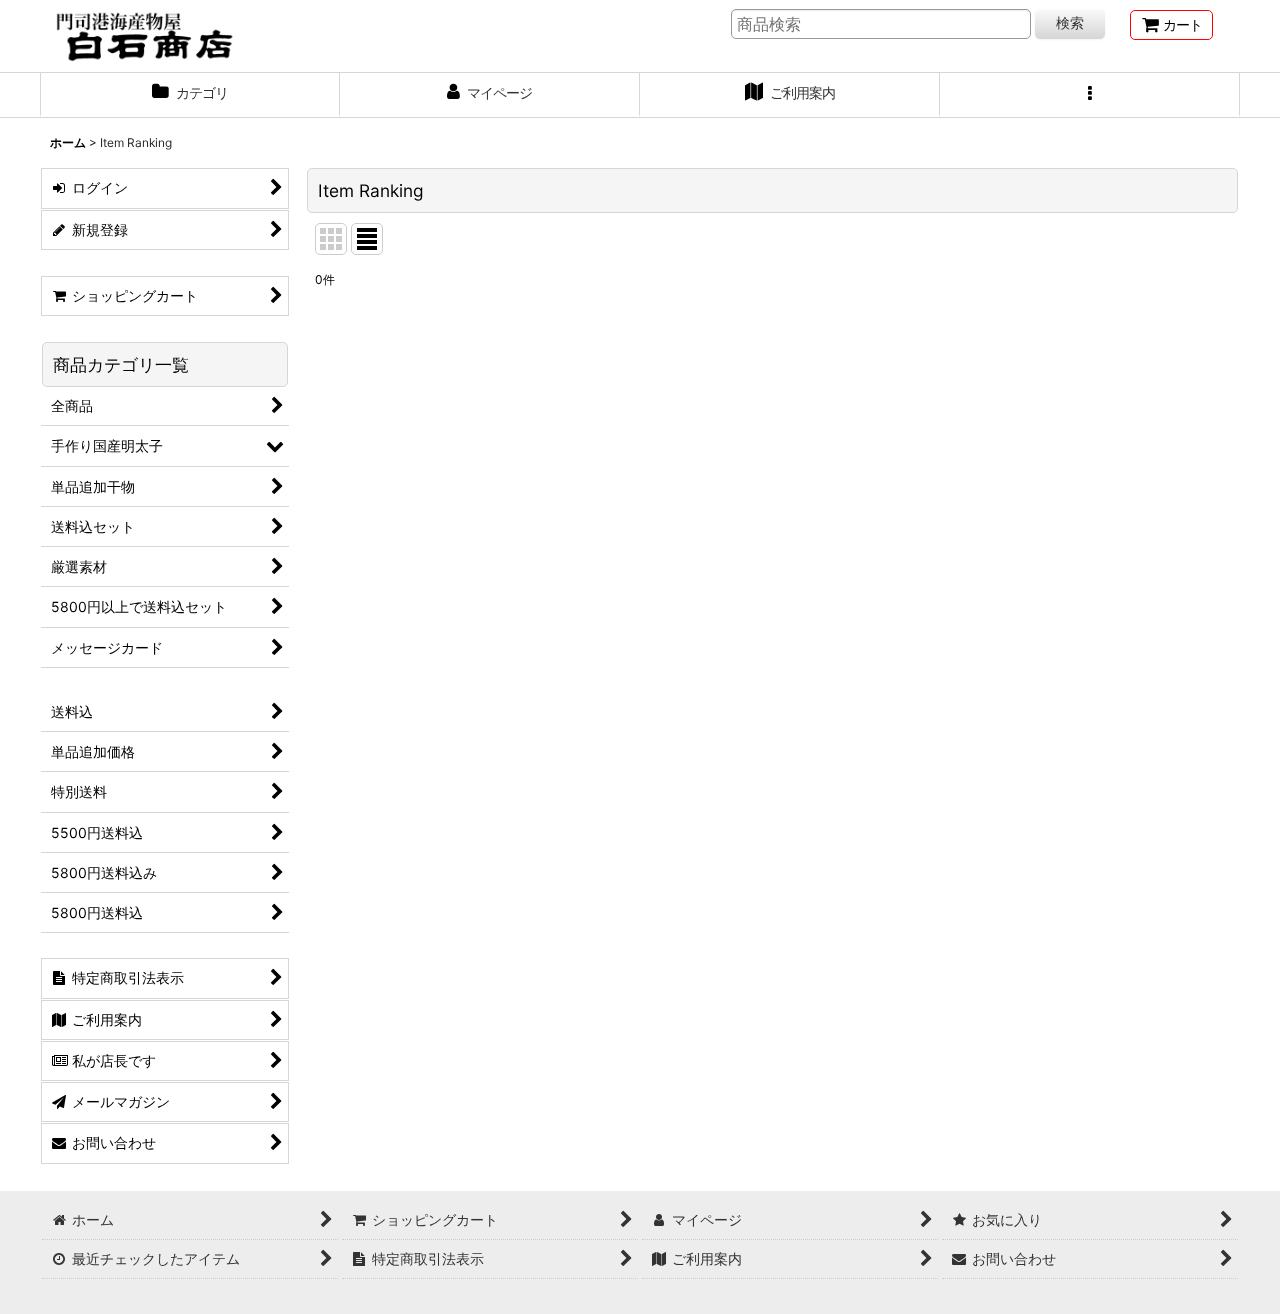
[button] (1090, 95)
